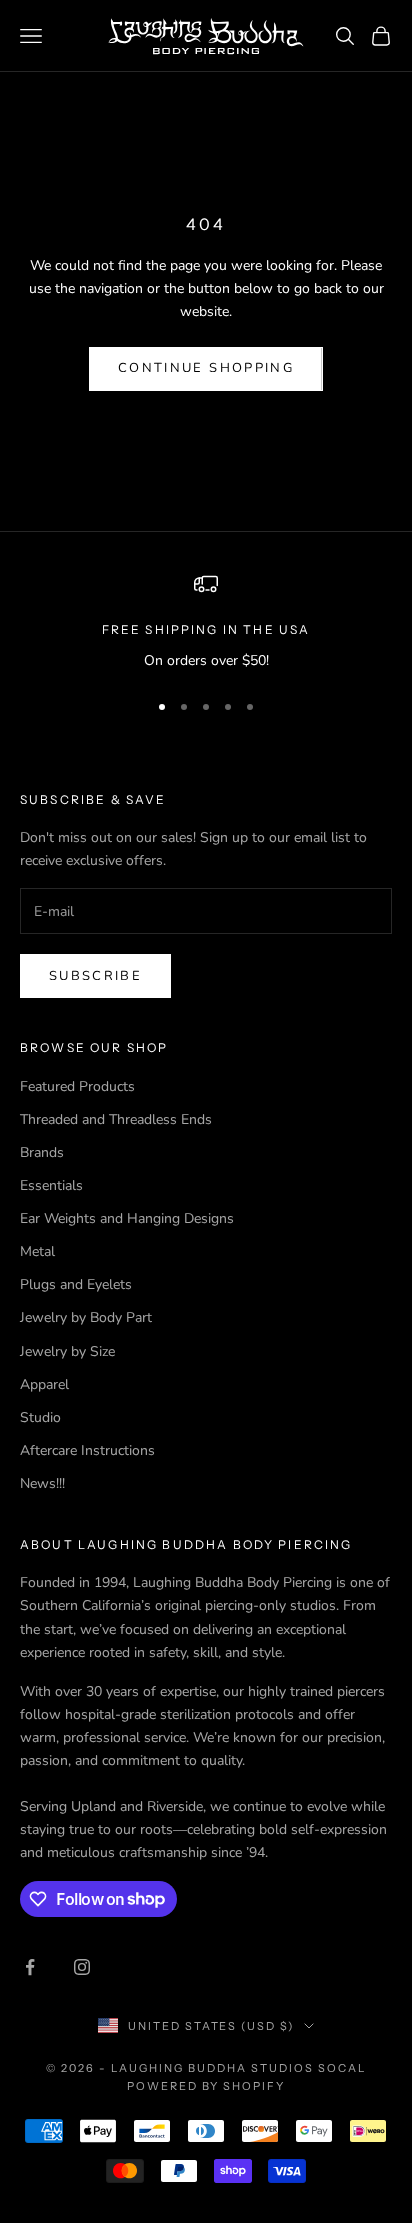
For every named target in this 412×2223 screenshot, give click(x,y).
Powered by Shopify (206, 2086)
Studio (40, 1417)
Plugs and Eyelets (76, 1284)
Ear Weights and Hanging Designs (127, 1218)
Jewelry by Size (67, 1351)
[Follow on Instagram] (82, 1967)
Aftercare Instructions (87, 1450)
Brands (42, 1152)
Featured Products (77, 1086)
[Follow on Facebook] (30, 1967)
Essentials (51, 1185)
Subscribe (95, 976)
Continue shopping (206, 368)
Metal (37, 1251)
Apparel (44, 1384)
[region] (206, 621)
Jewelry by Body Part (86, 1317)
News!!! (42, 1483)
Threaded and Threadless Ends (116, 1119)
